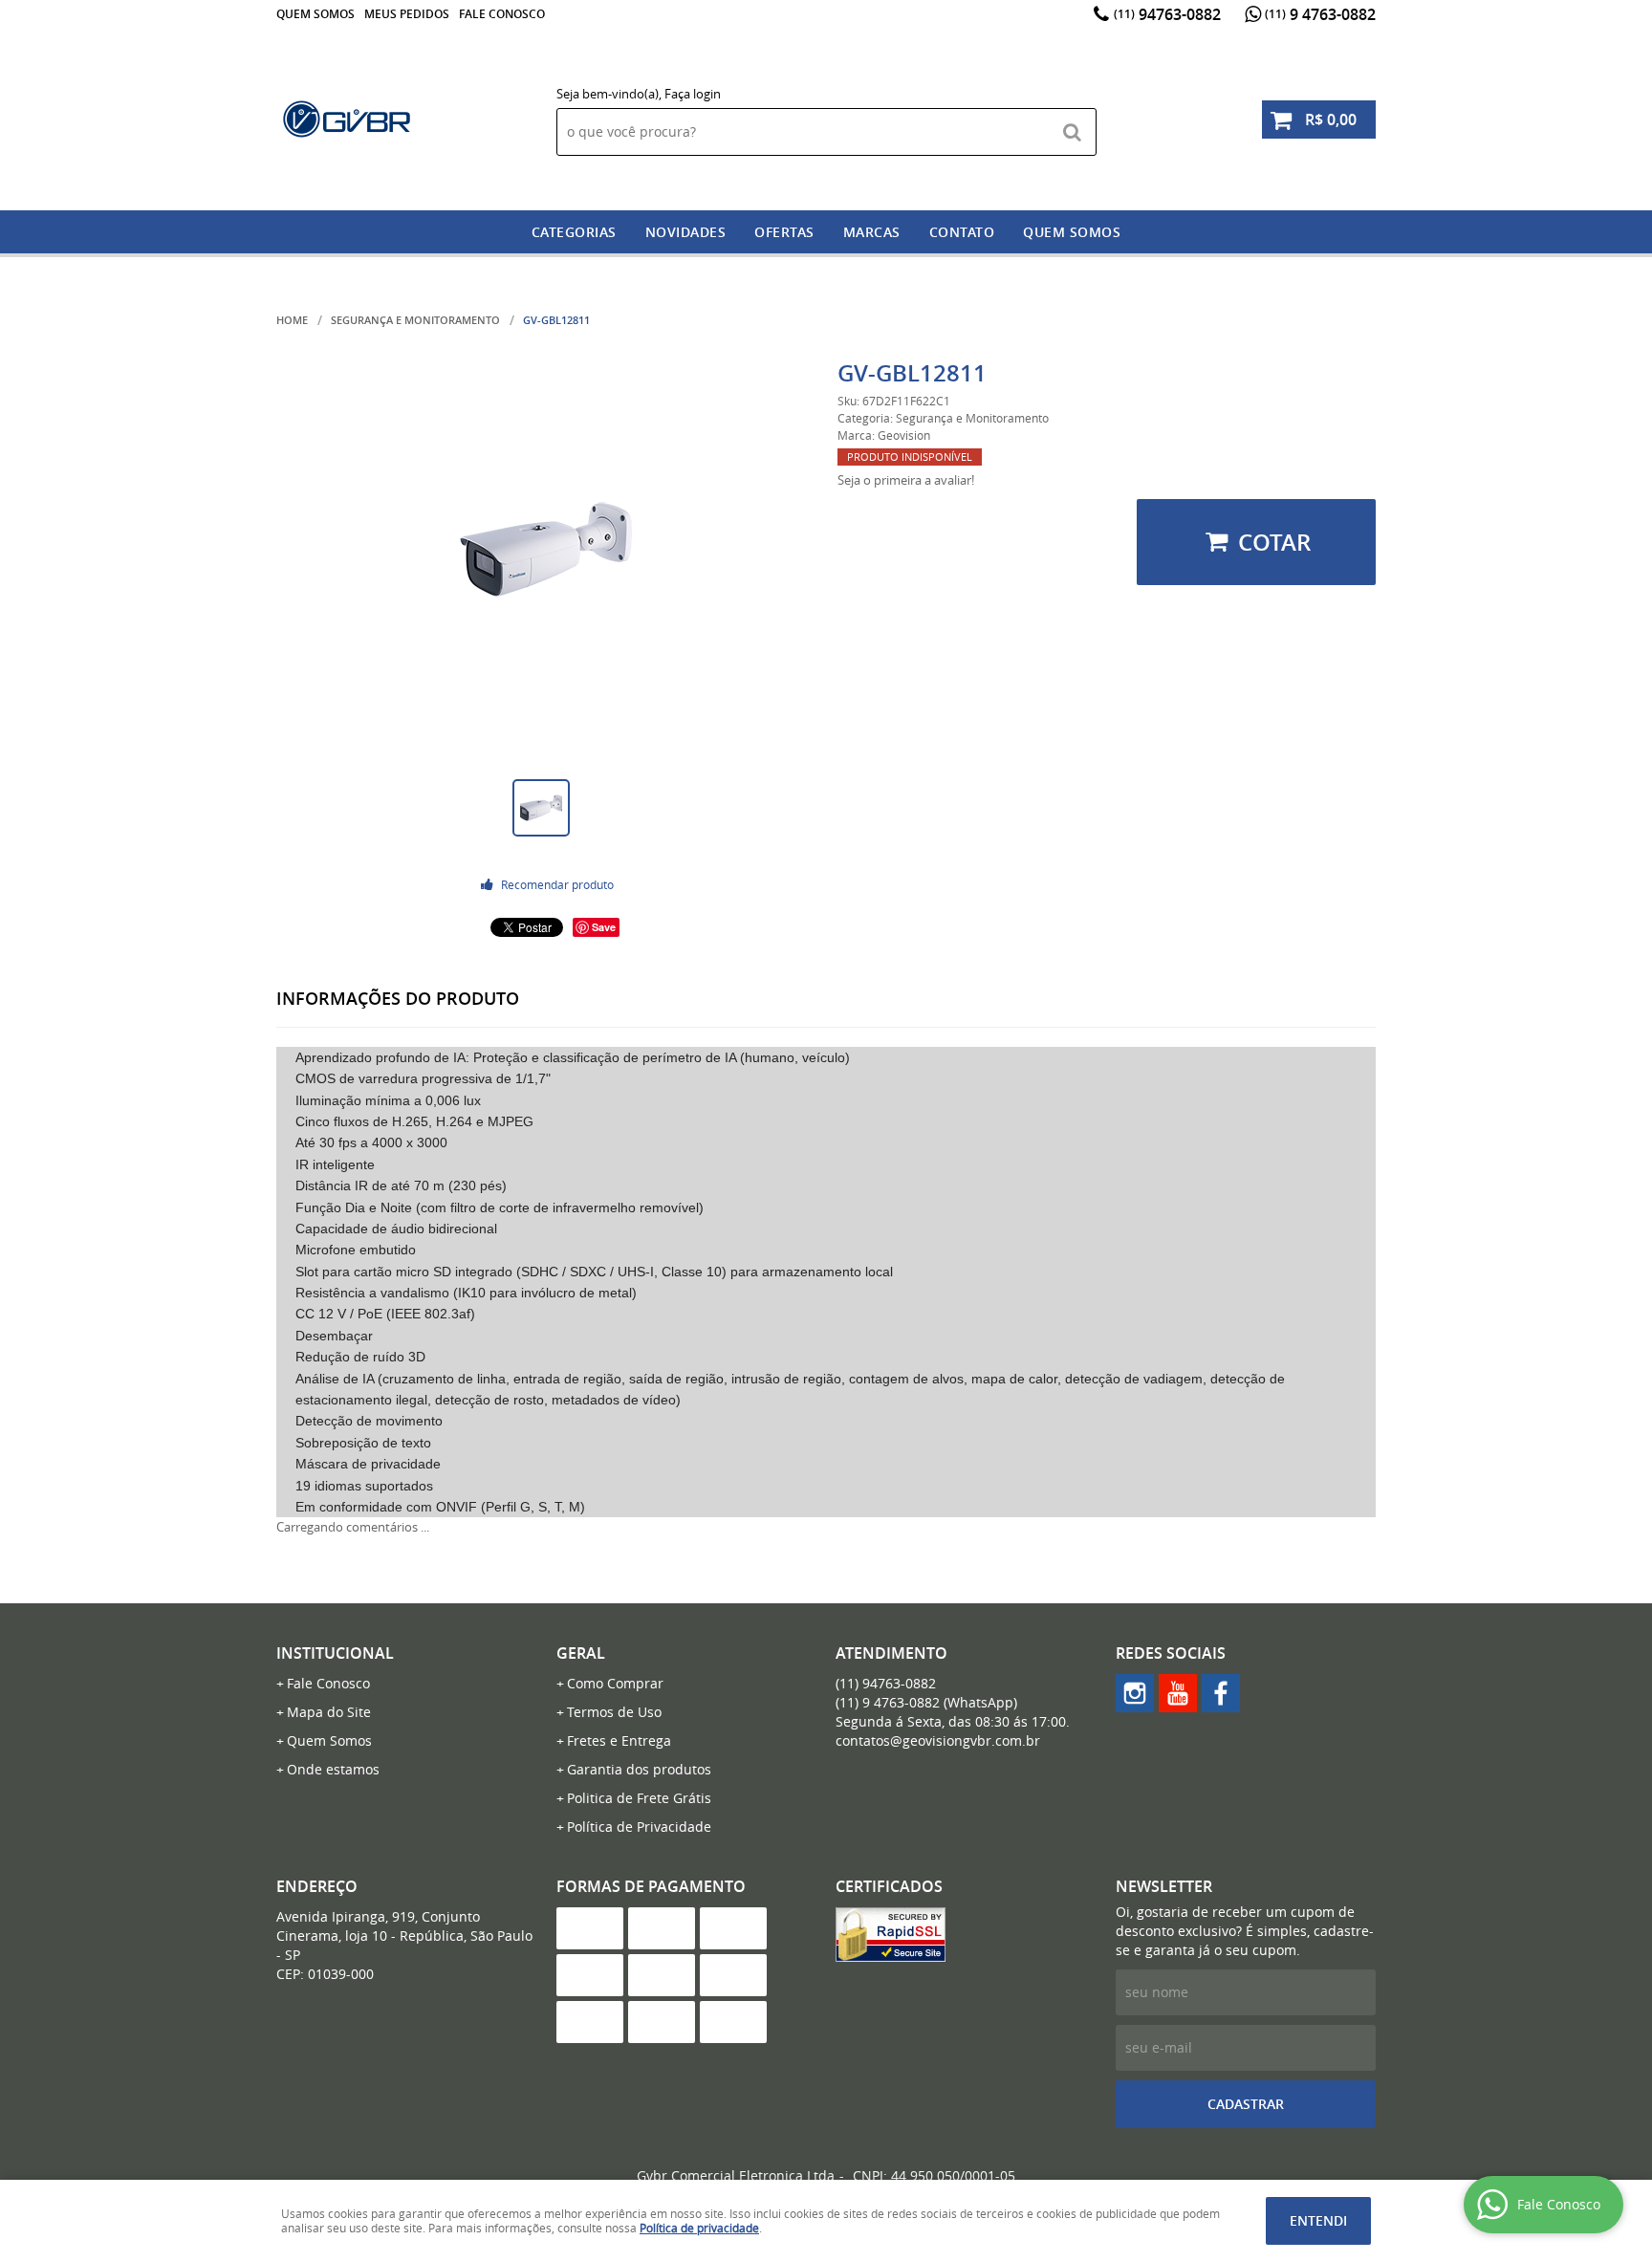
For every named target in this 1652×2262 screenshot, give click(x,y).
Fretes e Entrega (619, 1740)
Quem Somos (315, 14)
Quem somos (1072, 232)
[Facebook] (1221, 1693)
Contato (962, 232)
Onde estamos (333, 1769)
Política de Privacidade (639, 1827)
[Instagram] (1135, 1693)
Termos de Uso (614, 1712)
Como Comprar (615, 1683)
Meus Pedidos (407, 14)
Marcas (872, 232)
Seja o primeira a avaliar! (906, 480)
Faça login (693, 94)
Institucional (335, 1653)
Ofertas (784, 232)
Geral (581, 1653)
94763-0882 (1167, 14)
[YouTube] (1178, 1693)
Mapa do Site (329, 1712)
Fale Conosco (502, 14)
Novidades (686, 232)
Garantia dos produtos (639, 1769)
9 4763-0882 (1320, 14)
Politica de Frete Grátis (639, 1798)
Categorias (574, 232)
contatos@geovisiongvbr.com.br (938, 1740)
